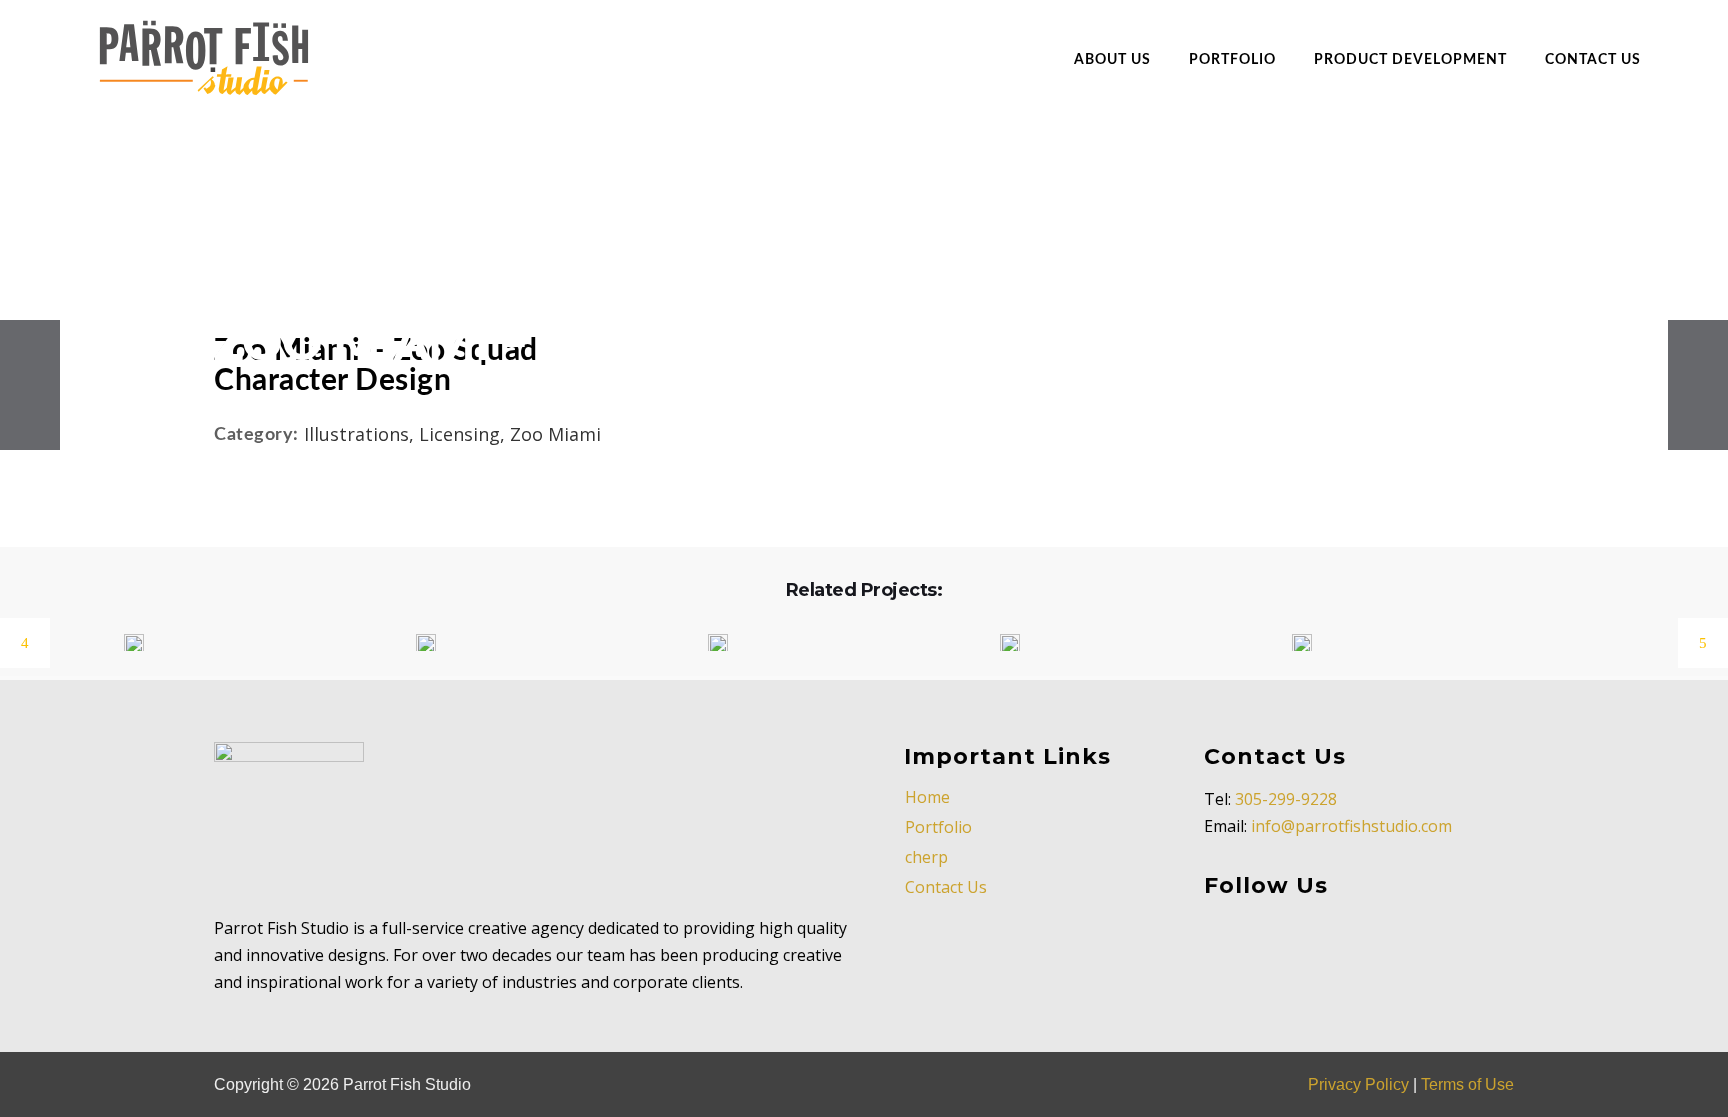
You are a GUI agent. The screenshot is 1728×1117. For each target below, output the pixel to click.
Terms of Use (1467, 1084)
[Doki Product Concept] (705, 644)
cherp (926, 857)
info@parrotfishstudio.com (1351, 826)
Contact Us (946, 887)
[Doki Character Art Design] (413, 644)
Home (927, 797)
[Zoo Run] (1289, 644)
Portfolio (938, 827)
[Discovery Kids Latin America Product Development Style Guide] (121, 644)
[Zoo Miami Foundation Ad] (997, 644)
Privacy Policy (1358, 1084)
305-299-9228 (1286, 799)
